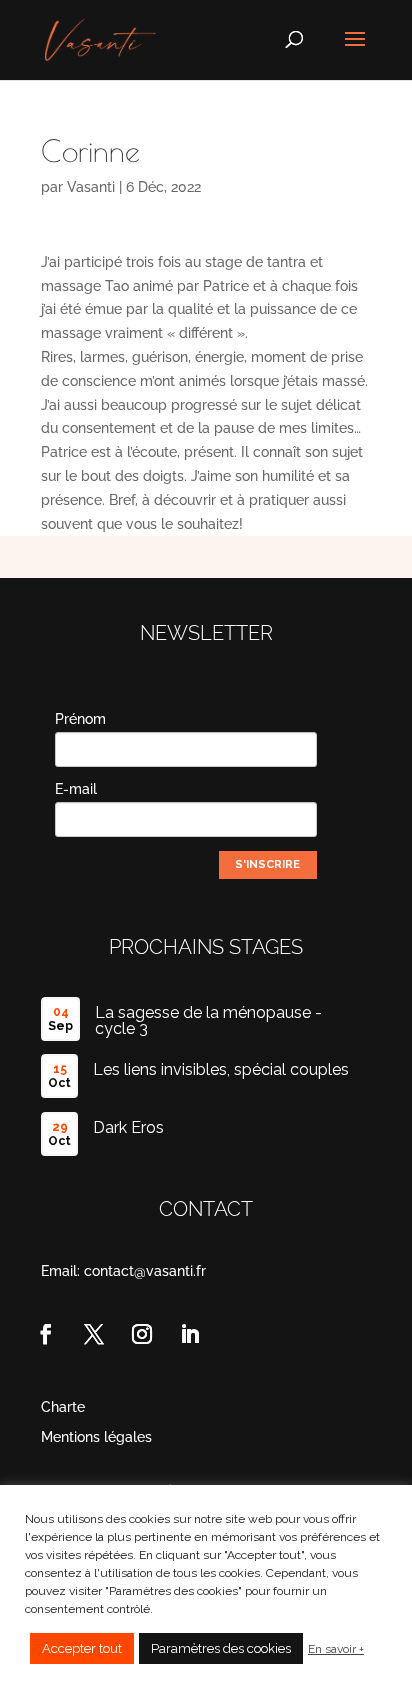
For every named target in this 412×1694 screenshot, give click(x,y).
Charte (63, 1407)
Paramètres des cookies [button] (221, 1648)
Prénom (80, 719)
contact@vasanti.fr (145, 1271)
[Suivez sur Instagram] (142, 1334)
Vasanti (91, 187)
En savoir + (336, 1649)
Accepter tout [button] (82, 1648)
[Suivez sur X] (94, 1334)
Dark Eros (128, 1127)
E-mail (76, 789)
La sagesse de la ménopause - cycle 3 (208, 1020)
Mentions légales (96, 1437)
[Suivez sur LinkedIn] (190, 1334)
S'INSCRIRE (267, 864)
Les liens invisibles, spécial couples (221, 1069)
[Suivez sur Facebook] (46, 1334)
